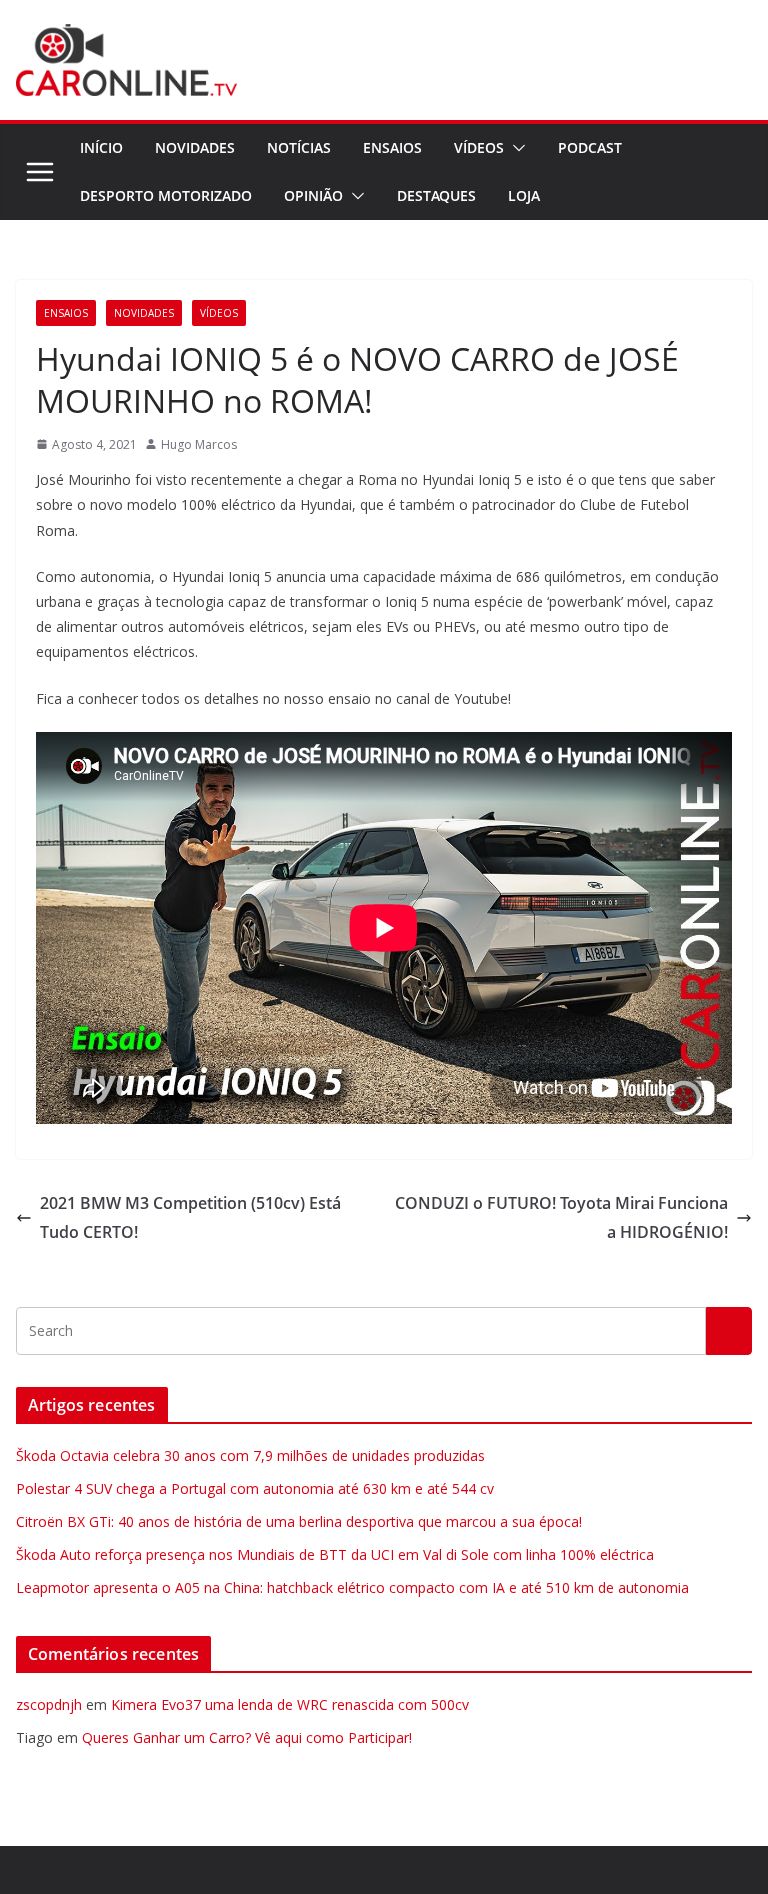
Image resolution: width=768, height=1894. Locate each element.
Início (101, 147)
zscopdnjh (49, 1704)
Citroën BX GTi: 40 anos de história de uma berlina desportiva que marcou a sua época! (299, 1521)
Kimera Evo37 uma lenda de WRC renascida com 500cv (290, 1704)
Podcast (590, 147)
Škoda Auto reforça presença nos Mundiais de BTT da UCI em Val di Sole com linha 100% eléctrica (335, 1554)
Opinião (313, 195)
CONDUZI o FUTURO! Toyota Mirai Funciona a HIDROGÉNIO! (561, 1217)
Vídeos (479, 147)
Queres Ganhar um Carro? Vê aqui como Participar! (247, 1737)
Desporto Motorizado (166, 195)
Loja (524, 195)
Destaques (436, 195)
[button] (515, 148)
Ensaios (392, 147)
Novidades (195, 147)
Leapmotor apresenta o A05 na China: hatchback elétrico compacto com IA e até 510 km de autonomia (352, 1587)
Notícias (299, 147)
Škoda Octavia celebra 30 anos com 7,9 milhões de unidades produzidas (250, 1455)
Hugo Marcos (199, 444)
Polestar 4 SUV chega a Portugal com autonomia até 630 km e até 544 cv (255, 1488)
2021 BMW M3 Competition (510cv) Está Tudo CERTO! (190, 1217)
